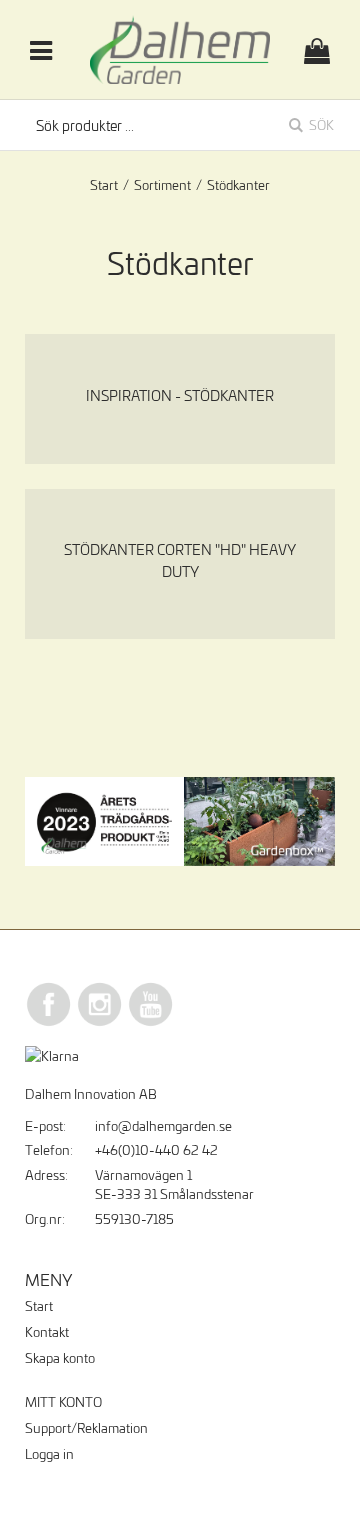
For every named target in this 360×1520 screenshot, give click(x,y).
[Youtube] (151, 1023)
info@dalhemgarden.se (163, 1126)
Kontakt (47, 1332)
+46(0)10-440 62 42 (156, 1150)
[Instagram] (100, 1023)
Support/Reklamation (86, 1428)
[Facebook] (49, 1023)
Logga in (49, 1454)
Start (104, 185)
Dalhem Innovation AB (91, 1094)
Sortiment (162, 185)
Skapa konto (60, 1358)
